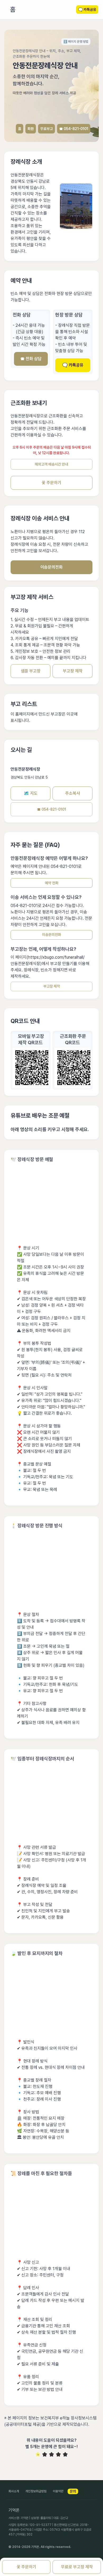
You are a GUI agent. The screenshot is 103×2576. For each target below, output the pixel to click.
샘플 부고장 (31, 671)
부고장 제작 (73, 671)
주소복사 (73, 793)
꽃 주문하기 (51, 483)
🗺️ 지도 (31, 793)
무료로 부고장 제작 (77, 2567)
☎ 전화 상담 (31, 359)
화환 (31, 129)
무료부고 (46, 129)
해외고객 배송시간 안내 (51, 464)
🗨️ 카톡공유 (73, 365)
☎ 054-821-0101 (74, 129)
